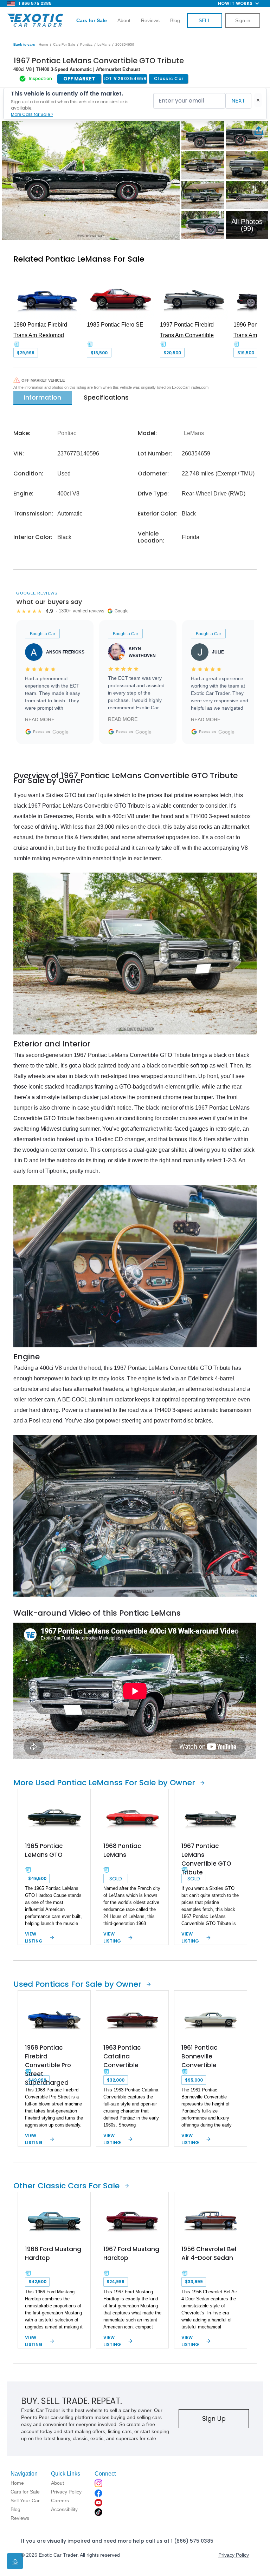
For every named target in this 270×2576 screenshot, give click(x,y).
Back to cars (24, 44)
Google (60, 732)
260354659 (125, 44)
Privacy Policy (234, 2555)
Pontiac (86, 44)
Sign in (243, 20)
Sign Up (214, 2419)
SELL (205, 20)
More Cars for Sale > (32, 114)
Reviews (150, 20)
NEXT (238, 101)
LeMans (104, 44)
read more (40, 719)
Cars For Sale (64, 44)
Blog (175, 20)
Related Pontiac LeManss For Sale (79, 259)
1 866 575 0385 (35, 3)
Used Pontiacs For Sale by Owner (77, 1984)
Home (43, 44)
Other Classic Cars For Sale (66, 2186)
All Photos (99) (247, 225)
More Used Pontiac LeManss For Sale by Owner (104, 1783)
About (124, 20)
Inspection (40, 78)
